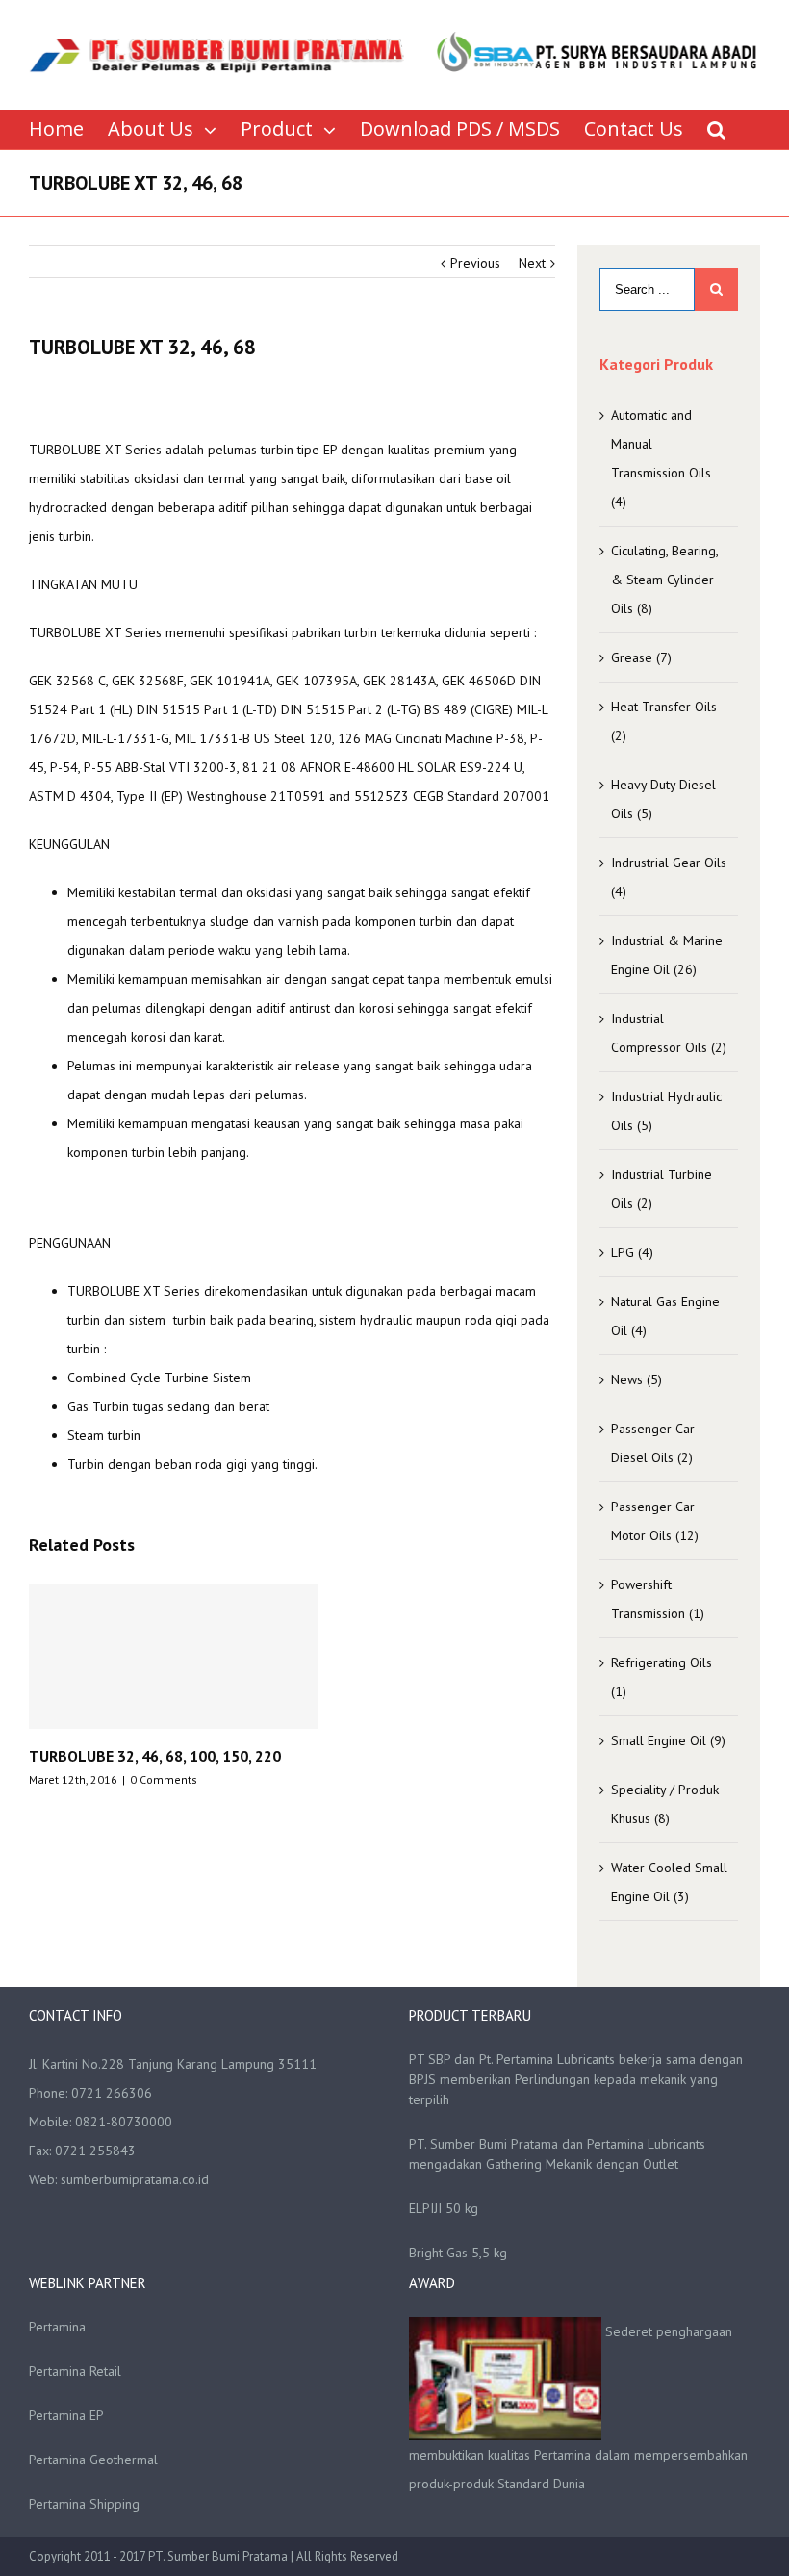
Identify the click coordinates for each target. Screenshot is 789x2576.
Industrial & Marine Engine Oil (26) (667, 955)
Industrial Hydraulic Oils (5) (666, 1111)
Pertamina (57, 2327)
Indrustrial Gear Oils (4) (669, 877)
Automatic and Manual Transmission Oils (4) (661, 458)
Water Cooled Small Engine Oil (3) (669, 1882)
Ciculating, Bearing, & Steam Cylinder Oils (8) (664, 580)
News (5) (636, 1379)
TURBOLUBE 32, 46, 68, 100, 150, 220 (155, 1756)
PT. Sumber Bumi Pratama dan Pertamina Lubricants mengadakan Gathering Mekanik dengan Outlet (557, 2154)
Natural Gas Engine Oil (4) (665, 1316)
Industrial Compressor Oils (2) (669, 1033)
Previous (475, 263)
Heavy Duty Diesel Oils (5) (663, 799)
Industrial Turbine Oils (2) (662, 1189)
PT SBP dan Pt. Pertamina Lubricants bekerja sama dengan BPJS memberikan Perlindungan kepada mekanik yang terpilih (576, 2079)
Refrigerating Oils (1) (662, 1677)
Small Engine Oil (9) (668, 1740)
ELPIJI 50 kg (444, 2208)
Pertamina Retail (75, 2371)
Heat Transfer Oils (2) (664, 721)
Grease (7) (641, 657)
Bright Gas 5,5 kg (458, 2253)
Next (532, 263)
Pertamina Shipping (84, 2504)
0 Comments (164, 1779)
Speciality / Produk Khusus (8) (665, 1804)
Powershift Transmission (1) (658, 1599)
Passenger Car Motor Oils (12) (655, 1521)
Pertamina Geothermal (93, 2460)
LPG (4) (632, 1252)
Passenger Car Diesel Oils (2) (653, 1443)
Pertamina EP (66, 2415)
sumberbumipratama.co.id (135, 2179)
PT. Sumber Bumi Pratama (219, 2556)
